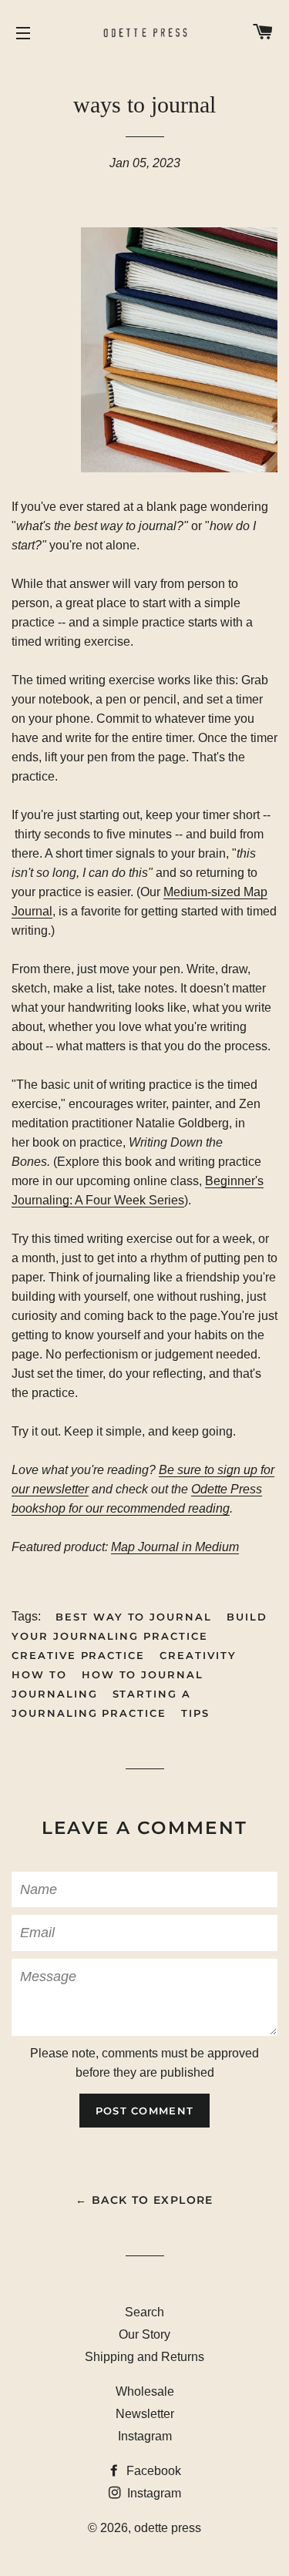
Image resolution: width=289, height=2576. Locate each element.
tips (195, 1713)
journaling (55, 1694)
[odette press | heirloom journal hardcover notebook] (179, 468)
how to (39, 1674)
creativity (198, 1655)
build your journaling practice (139, 1626)
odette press (168, 2528)
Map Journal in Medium (175, 1547)
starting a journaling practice (101, 1703)
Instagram (145, 2436)
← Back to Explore (144, 2200)
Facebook (152, 2471)
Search (144, 2312)
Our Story (144, 2334)
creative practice (78, 1655)
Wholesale (145, 2391)
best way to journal (134, 1617)
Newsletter (145, 2414)
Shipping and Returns (144, 2357)
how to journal (143, 1674)
